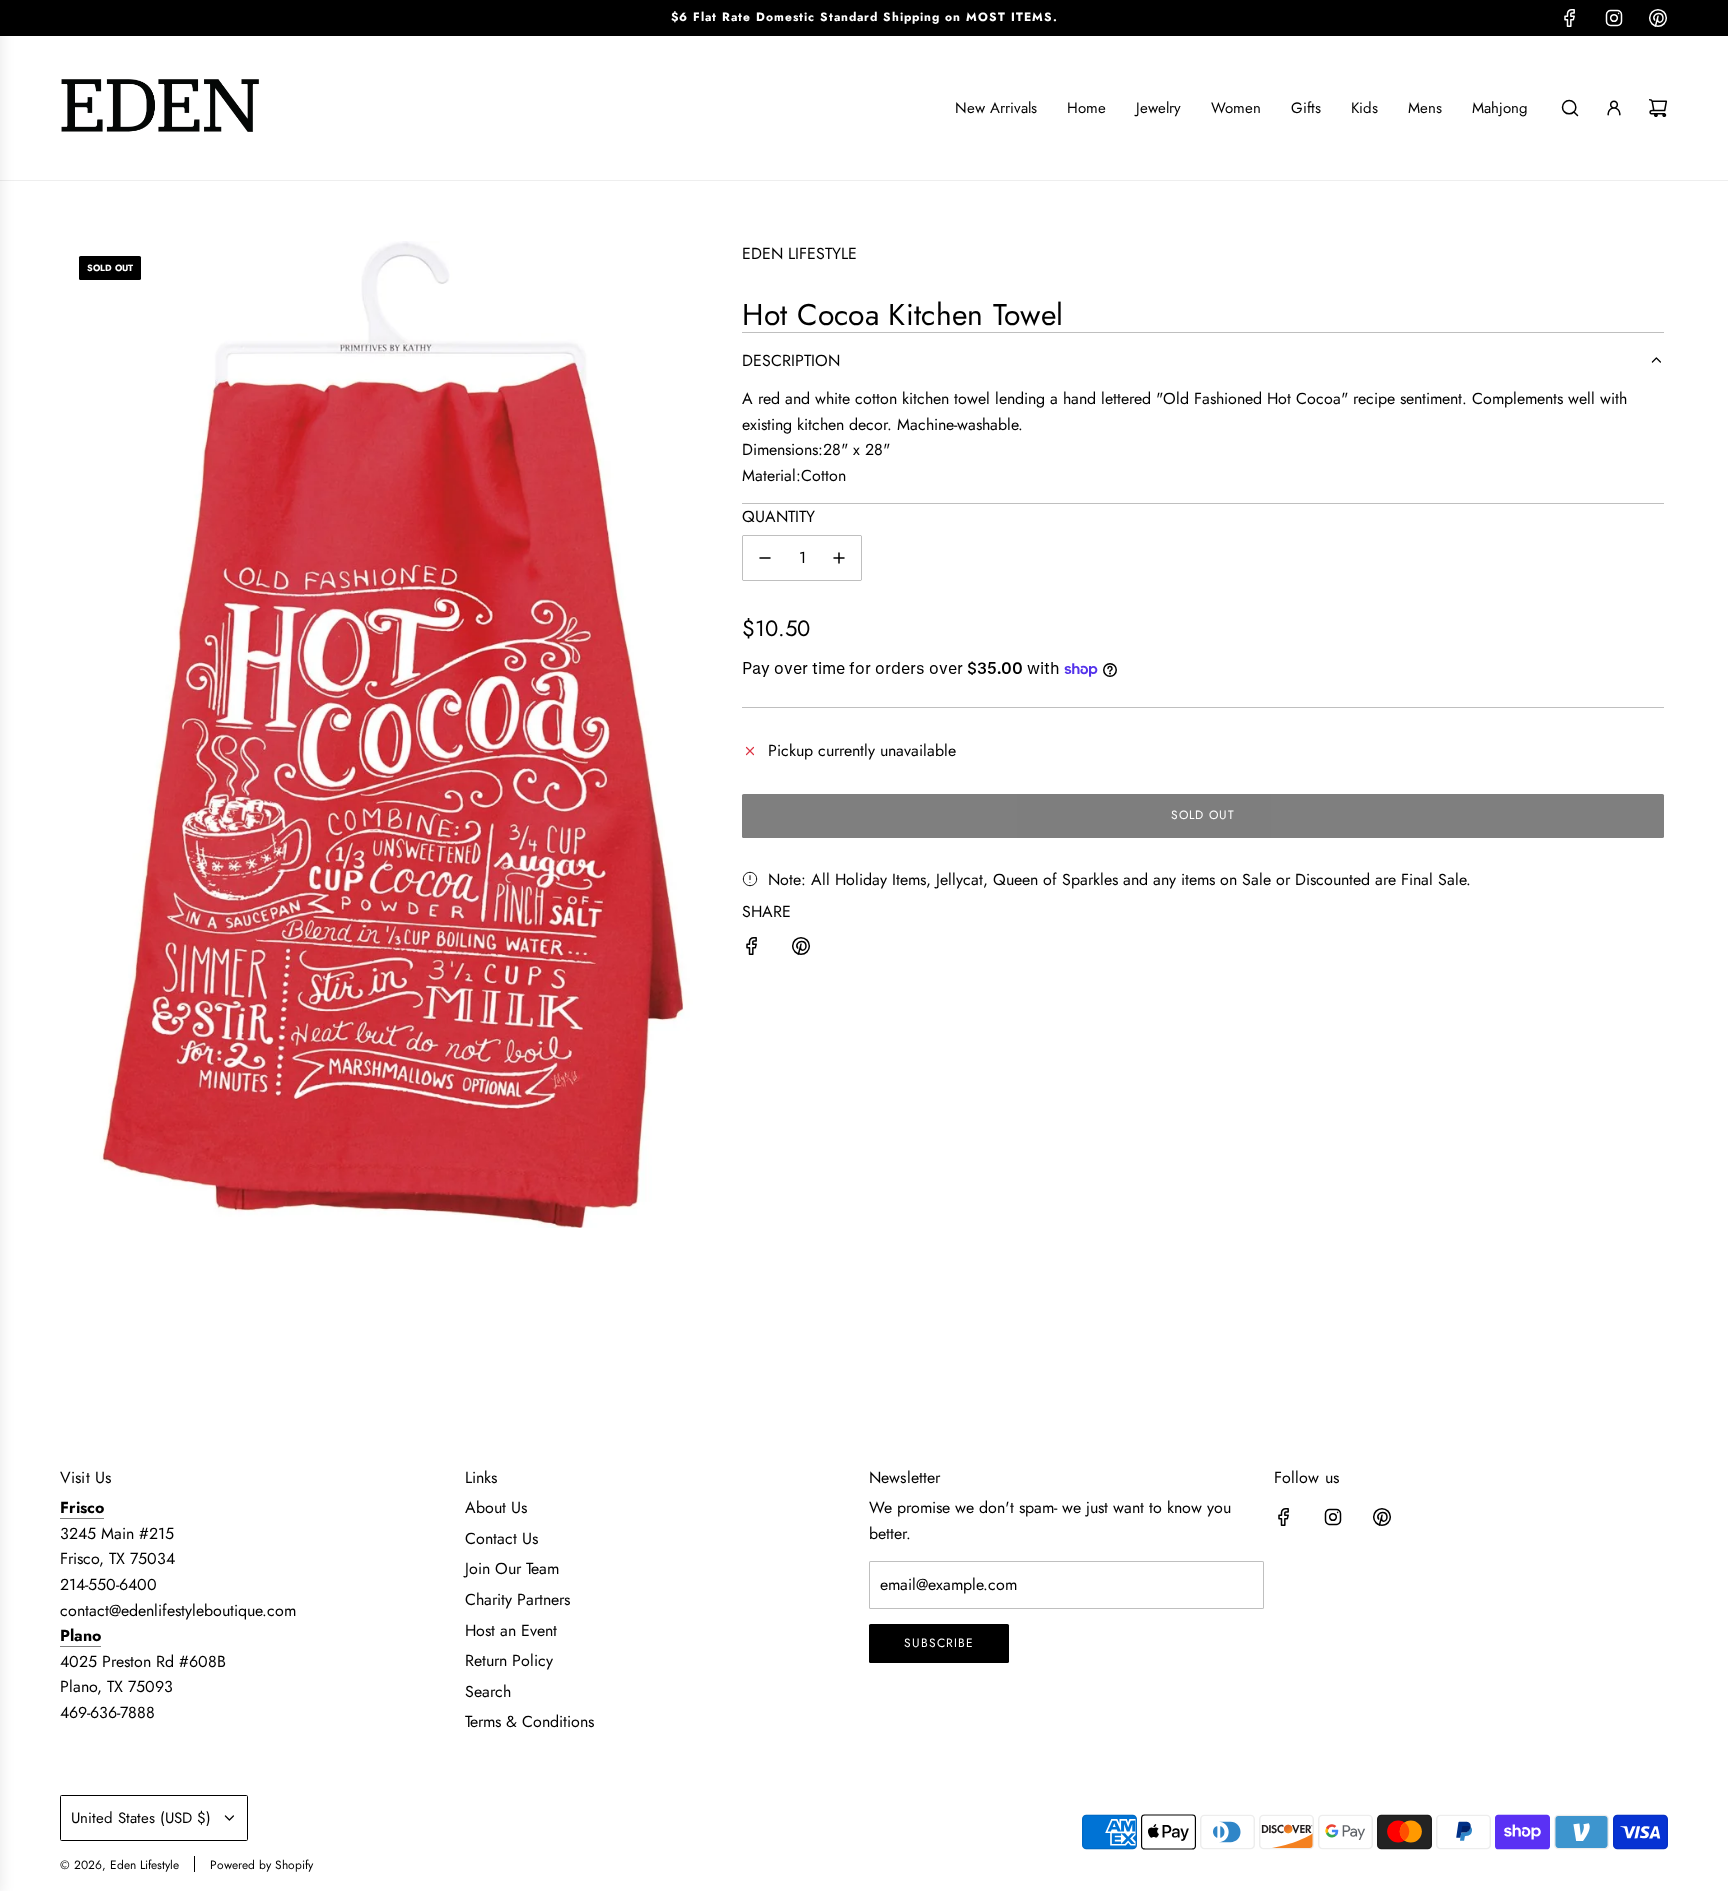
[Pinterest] (1658, 18)
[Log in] (1614, 108)
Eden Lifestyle (799, 253)
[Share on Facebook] (752, 950)
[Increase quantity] (839, 558)
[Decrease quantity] (765, 558)
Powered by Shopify (261, 1865)
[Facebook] (1570, 18)
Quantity (778, 516)
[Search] (1570, 108)
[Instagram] (1614, 18)
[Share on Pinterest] (801, 950)
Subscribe (939, 1643)
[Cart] (1658, 108)
